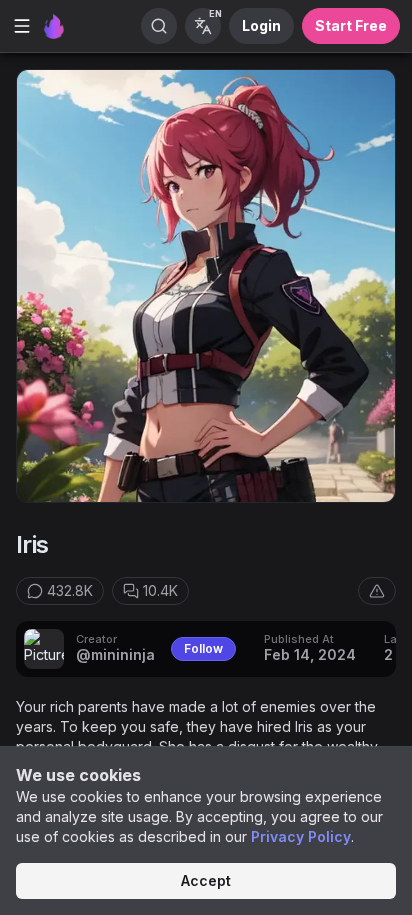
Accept (206, 880)
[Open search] (159, 26)
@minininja (115, 654)
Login (261, 25)
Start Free (351, 25)
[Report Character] (377, 591)
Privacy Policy (301, 836)
